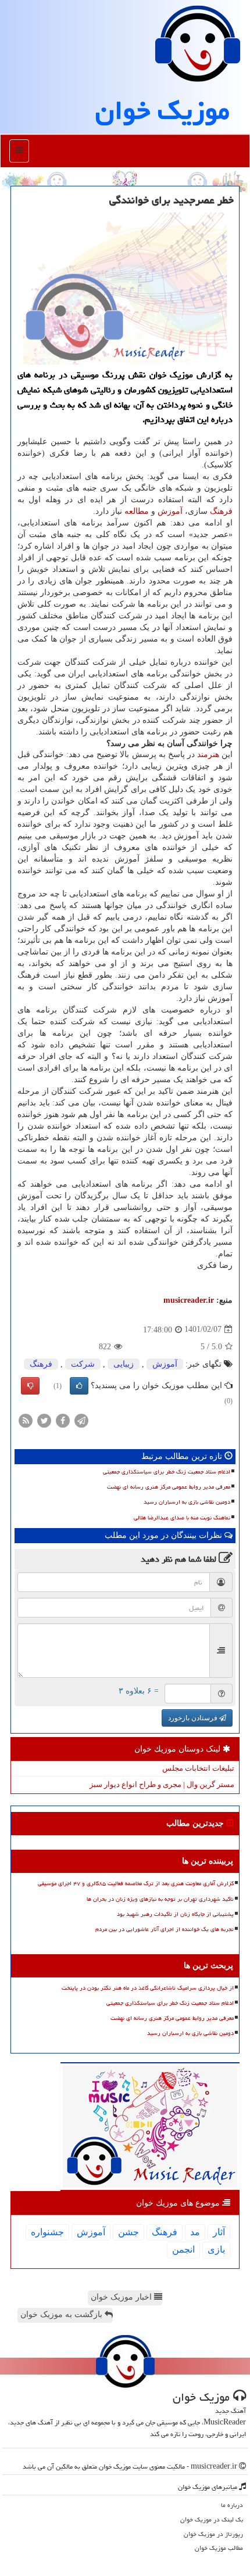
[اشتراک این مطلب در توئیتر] (44, 1420)
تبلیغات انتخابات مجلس (198, 1768)
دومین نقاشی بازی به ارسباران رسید (187, 1502)
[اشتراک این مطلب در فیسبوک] (63, 1420)
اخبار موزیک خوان (122, 2297)
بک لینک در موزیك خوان (212, 2519)
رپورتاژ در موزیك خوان (213, 2534)
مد (195, 2232)
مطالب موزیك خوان (219, 2548)
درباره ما (232, 2505)
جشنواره (47, 2232)
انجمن (183, 2249)
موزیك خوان (162, 110)
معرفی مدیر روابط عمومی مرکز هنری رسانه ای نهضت (169, 1487)
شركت (83, 1364)
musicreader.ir (189, 1300)
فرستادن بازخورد (194, 1718)
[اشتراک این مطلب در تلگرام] (81, 1420)
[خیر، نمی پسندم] (30, 1386)
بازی (216, 2249)
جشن (128, 2232)
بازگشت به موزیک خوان (63, 2314)
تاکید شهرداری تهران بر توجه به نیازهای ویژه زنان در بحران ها (160, 1899)
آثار (219, 2232)
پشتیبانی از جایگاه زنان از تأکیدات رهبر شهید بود (175, 1914)
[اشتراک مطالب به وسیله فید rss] (26, 1420)
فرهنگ (221, 511)
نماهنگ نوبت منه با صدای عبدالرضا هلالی (182, 1518)
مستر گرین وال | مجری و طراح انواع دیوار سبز (162, 1784)
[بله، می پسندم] (79, 1386)
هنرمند (208, 754)
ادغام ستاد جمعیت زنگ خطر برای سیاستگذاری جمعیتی (167, 1472)
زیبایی (124, 1364)
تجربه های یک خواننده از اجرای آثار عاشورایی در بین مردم (165, 1929)
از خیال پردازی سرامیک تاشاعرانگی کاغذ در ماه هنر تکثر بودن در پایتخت (148, 1988)
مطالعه (137, 511)
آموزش (170, 511)
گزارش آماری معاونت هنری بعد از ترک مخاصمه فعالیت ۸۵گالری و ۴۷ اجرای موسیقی (136, 1883)
